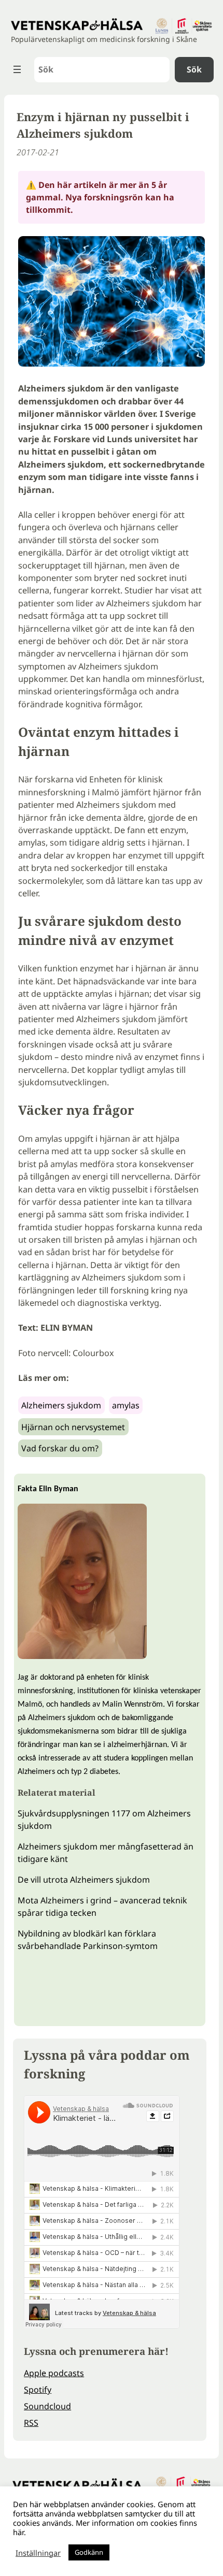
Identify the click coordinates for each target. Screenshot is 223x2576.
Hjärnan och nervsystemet (73, 1427)
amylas (126, 1405)
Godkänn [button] (89, 2552)
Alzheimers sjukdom (61, 1405)
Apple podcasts (54, 2373)
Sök (194, 69)
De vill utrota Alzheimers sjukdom (84, 1880)
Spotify (38, 2390)
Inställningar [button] (38, 2553)
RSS (31, 2423)
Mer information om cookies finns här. (105, 2527)
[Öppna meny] (17, 69)
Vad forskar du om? (60, 1448)
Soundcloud (47, 2406)
